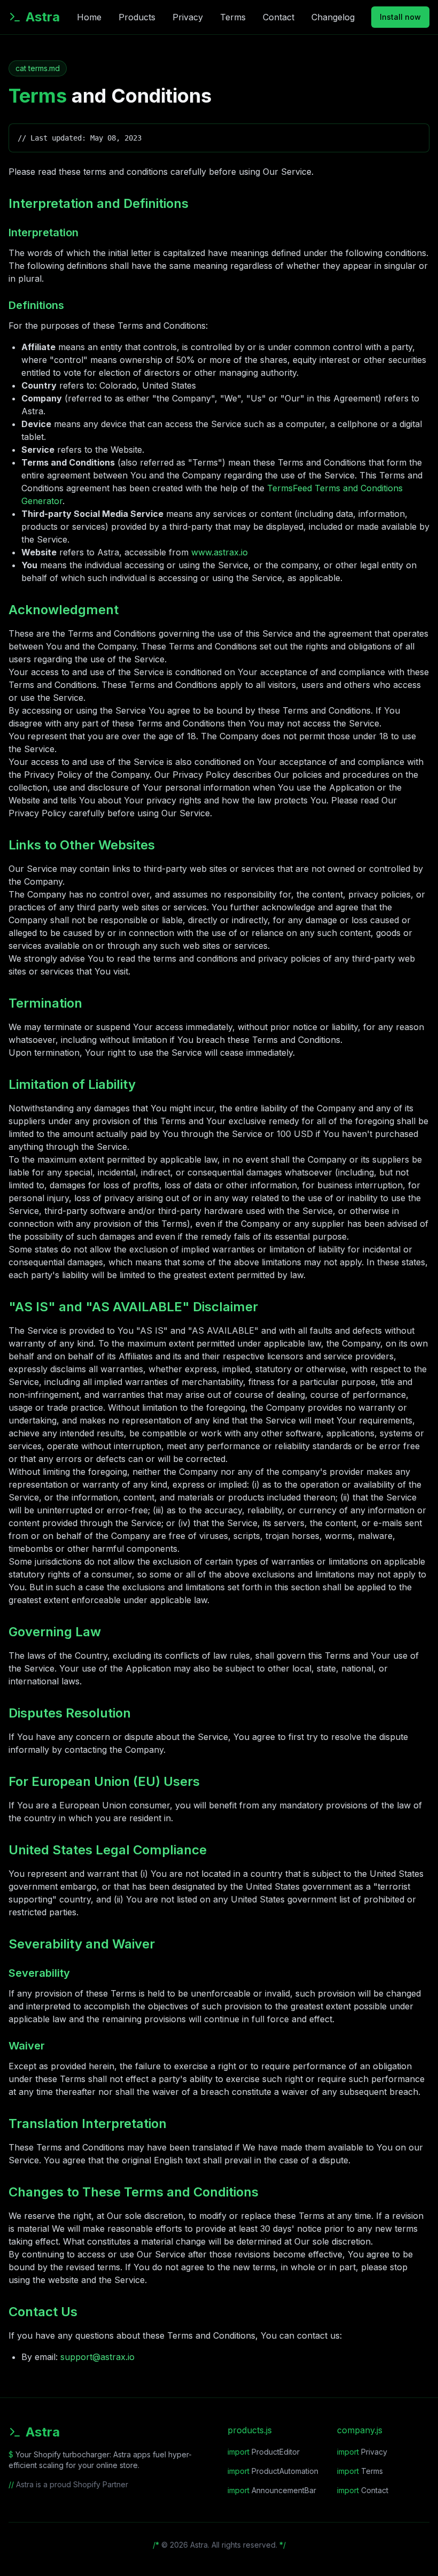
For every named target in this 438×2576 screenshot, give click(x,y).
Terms (233, 17)
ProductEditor (264, 2452)
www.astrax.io (220, 552)
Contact (279, 17)
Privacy (188, 17)
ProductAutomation (273, 2471)
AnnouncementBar (272, 2490)
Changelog (333, 17)
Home (89, 17)
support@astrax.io (97, 2357)
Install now (400, 17)
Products (137, 17)
